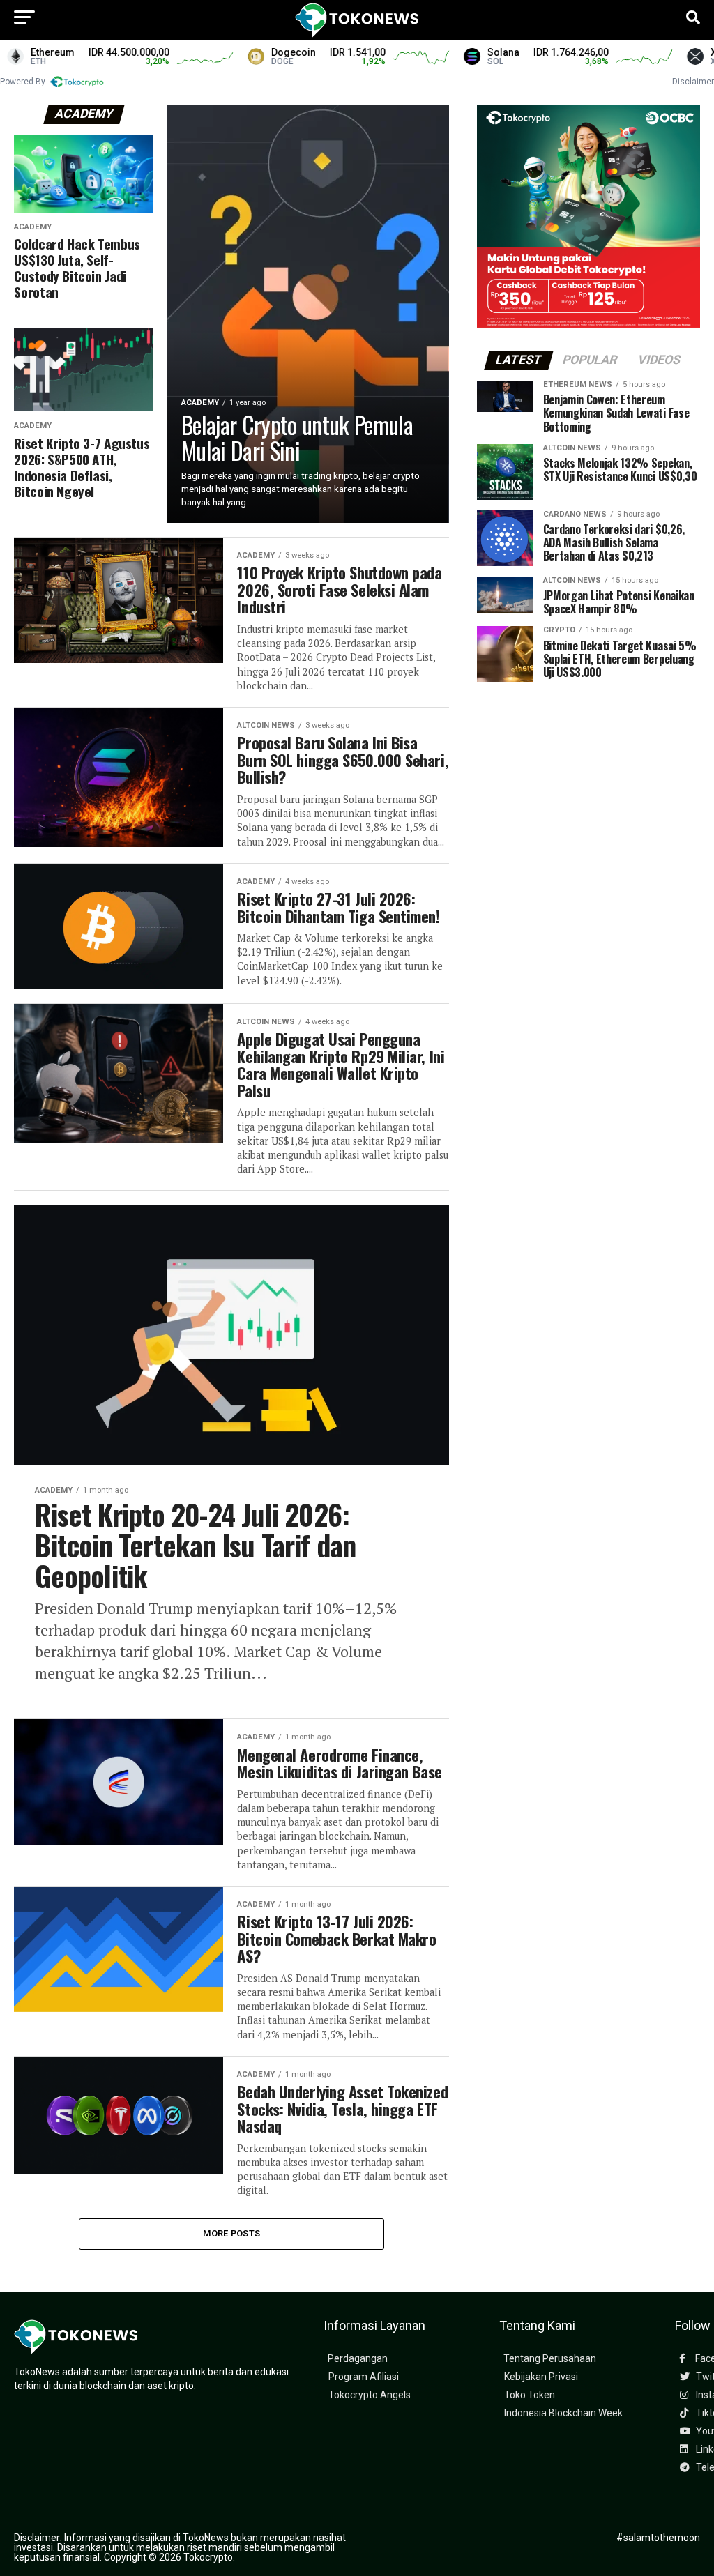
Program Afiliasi (364, 2377)
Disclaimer (693, 82)
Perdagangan (358, 2359)
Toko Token (530, 2395)
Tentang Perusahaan (550, 2359)
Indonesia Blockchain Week (563, 2413)
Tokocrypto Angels (370, 2395)
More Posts (232, 2233)
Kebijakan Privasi (541, 2377)
